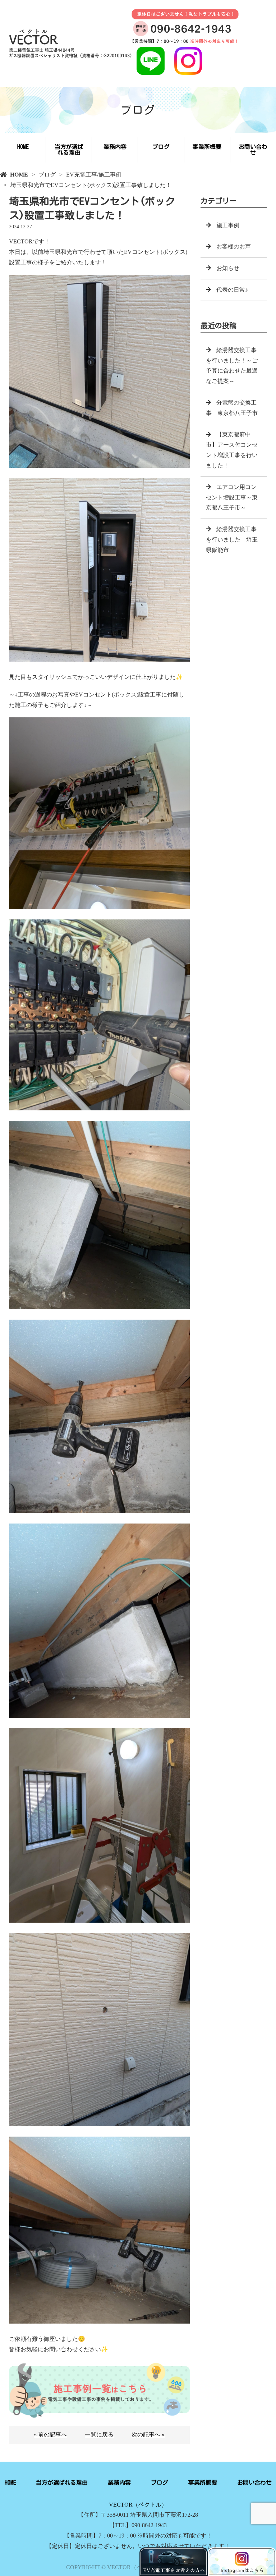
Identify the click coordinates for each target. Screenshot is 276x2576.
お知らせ (228, 268)
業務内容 (115, 147)
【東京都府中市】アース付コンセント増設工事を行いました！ (232, 450)
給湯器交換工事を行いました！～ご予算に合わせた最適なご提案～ (232, 366)
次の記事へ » (148, 2435)
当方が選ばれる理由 (69, 150)
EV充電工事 (82, 175)
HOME (23, 147)
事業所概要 (207, 147)
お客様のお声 (234, 246)
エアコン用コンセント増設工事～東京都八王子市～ (232, 497)
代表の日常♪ (232, 290)
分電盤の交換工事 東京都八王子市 (232, 408)
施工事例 (110, 175)
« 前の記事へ (50, 2435)
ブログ (161, 147)
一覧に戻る (99, 2435)
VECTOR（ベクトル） (138, 2505)
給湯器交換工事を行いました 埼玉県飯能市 (232, 540)
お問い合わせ (253, 150)
